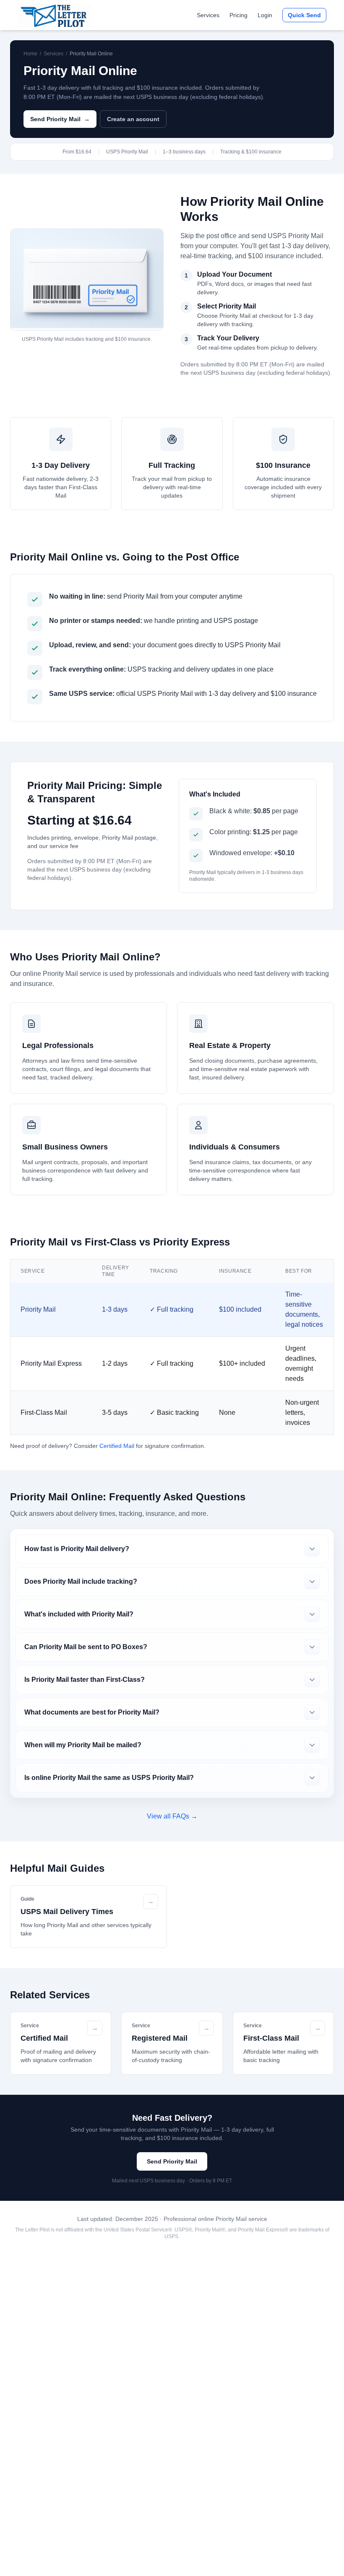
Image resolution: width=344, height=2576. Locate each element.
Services (208, 15)
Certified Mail (117, 1446)
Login (265, 15)
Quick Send (304, 15)
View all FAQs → (172, 1816)
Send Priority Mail (60, 119)
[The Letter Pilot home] (55, 15)
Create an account (133, 119)
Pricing (238, 15)
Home (30, 54)
